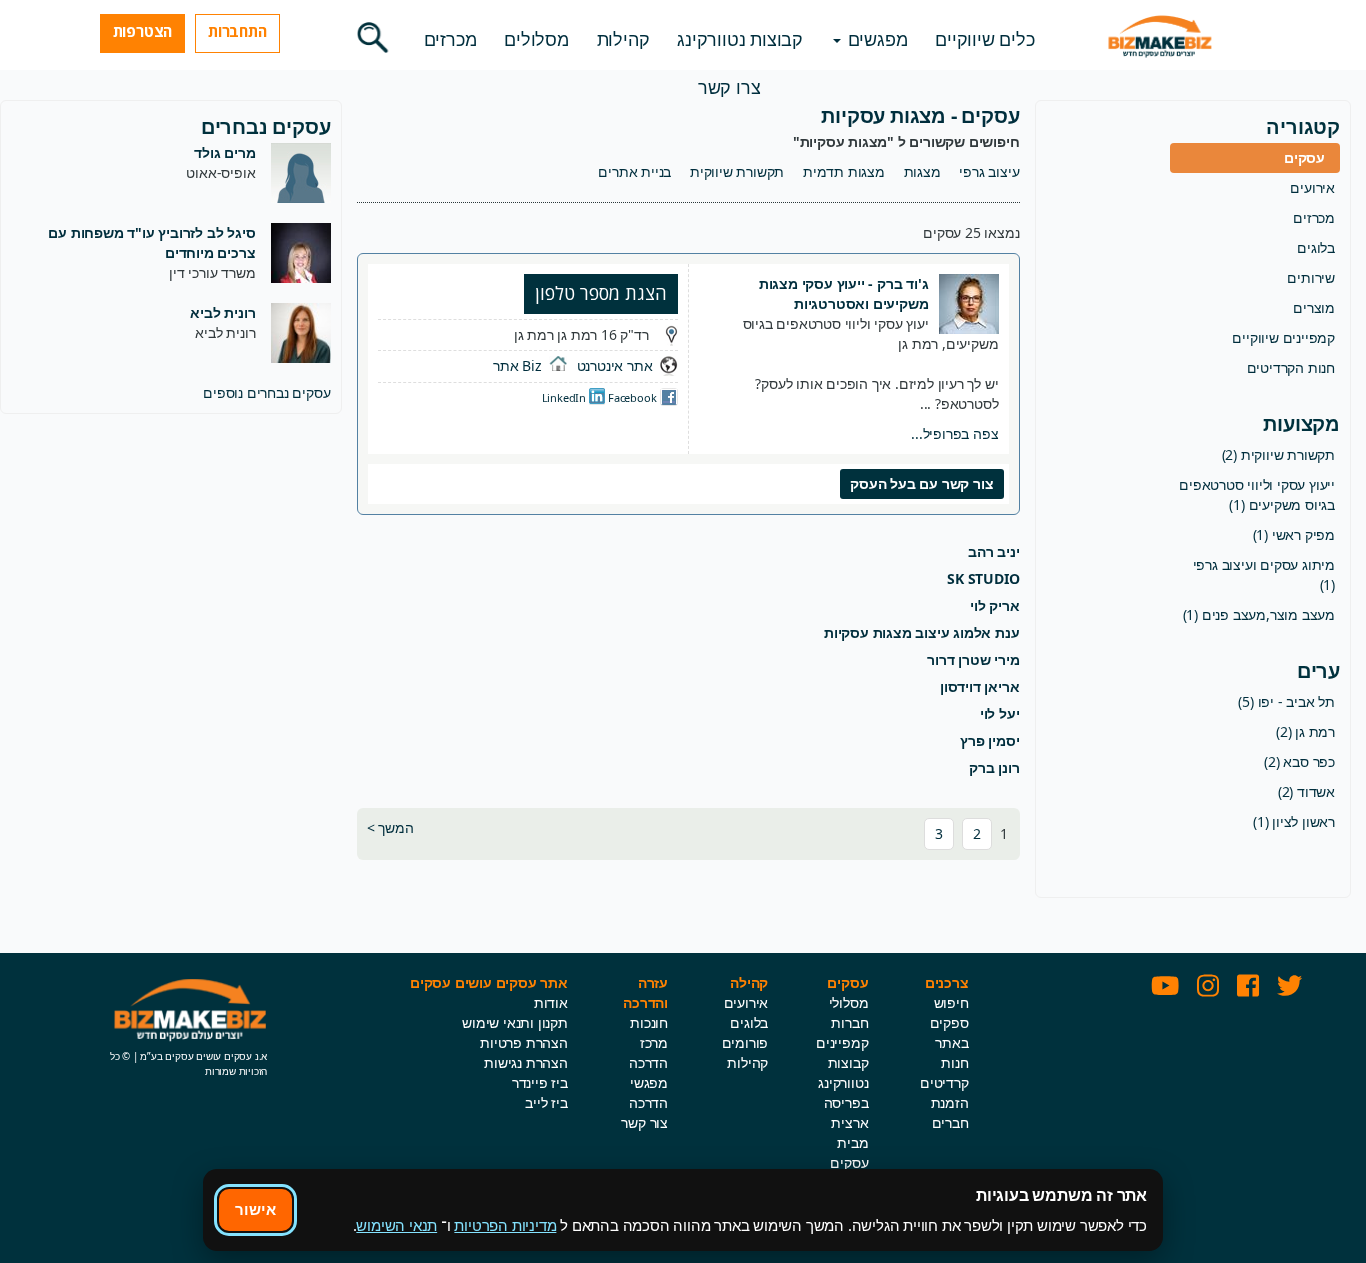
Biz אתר (517, 365)
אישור (255, 1209)
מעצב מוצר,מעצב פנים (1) (1259, 614)
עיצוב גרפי (989, 171)
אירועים (1312, 187)
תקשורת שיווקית (737, 171)
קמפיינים (842, 1042)
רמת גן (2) (1305, 731)
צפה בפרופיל (954, 433)
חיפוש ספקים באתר (949, 1022)
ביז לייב (546, 1102)
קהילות (623, 39)
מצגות (922, 171)
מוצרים (1314, 307)
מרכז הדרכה (648, 1052)
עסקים (1304, 157)
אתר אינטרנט (615, 365)
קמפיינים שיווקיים (1283, 337)
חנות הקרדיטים (1291, 367)
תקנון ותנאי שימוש (515, 1022)
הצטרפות (143, 31)
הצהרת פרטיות (524, 1042)
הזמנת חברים (950, 1112)
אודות (551, 1002)
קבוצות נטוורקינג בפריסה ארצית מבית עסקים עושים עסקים (843, 1132)
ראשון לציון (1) (1294, 821)
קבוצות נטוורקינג (740, 39)
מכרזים (450, 39)
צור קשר (644, 1122)
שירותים (1311, 277)
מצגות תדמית (844, 171)
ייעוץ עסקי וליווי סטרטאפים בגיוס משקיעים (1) (1257, 494)
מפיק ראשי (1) (1294, 534)
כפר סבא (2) (1299, 761)
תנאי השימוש (396, 1225)
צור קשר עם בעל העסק (921, 483)
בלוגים (1316, 247)
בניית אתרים (634, 171)
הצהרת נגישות (526, 1062)
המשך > (390, 827)
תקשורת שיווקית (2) (1278, 454)
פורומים (745, 1042)
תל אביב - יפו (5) (1286, 701)
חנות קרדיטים (944, 1072)
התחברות (237, 31)
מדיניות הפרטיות (505, 1225)
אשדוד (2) (1306, 791)
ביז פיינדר (540, 1082)
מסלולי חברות (849, 1012)
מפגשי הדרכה (648, 1092)
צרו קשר (729, 87)
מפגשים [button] (875, 39)
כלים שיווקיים (984, 39)
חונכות (649, 1022)
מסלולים (536, 39)
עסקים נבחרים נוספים (266, 392)
